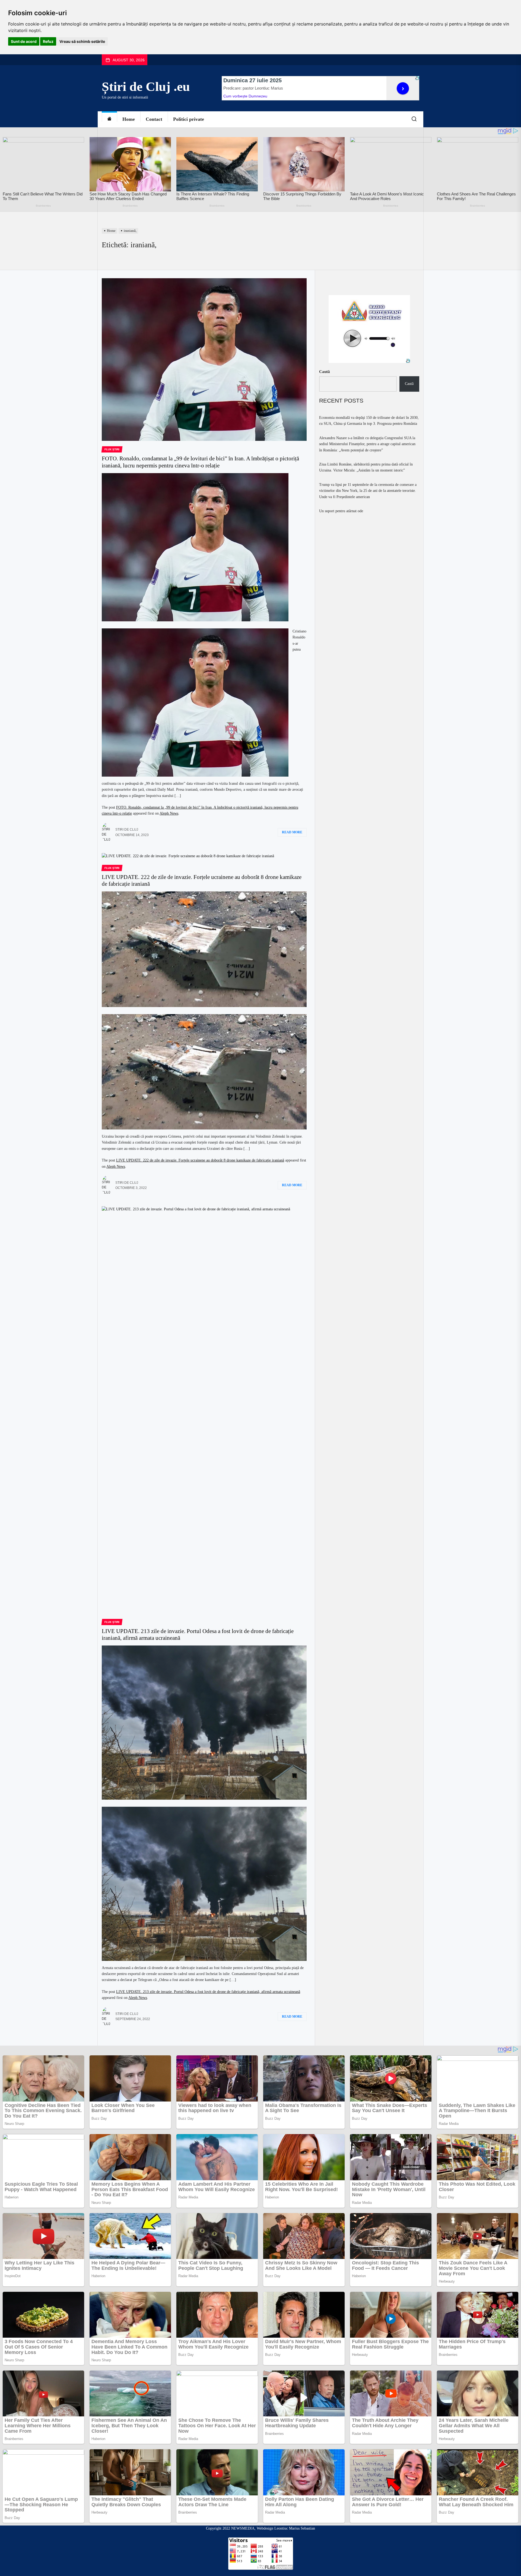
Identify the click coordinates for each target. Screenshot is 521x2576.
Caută (325, 372)
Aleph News (169, 813)
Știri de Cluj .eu (146, 86)
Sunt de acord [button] (24, 41)
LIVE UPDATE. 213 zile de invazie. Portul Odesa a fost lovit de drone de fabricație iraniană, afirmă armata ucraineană (208, 1992)
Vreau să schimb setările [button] (82, 41)
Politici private (189, 119)
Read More (292, 832)
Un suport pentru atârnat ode (341, 511)
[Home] (109, 119)
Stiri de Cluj (127, 830)
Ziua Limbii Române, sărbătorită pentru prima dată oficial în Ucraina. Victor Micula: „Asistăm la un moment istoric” (366, 467)
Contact (154, 119)
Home (129, 119)
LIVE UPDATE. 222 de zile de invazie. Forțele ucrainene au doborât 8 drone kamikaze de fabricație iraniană (200, 1160)
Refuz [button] (48, 41)
